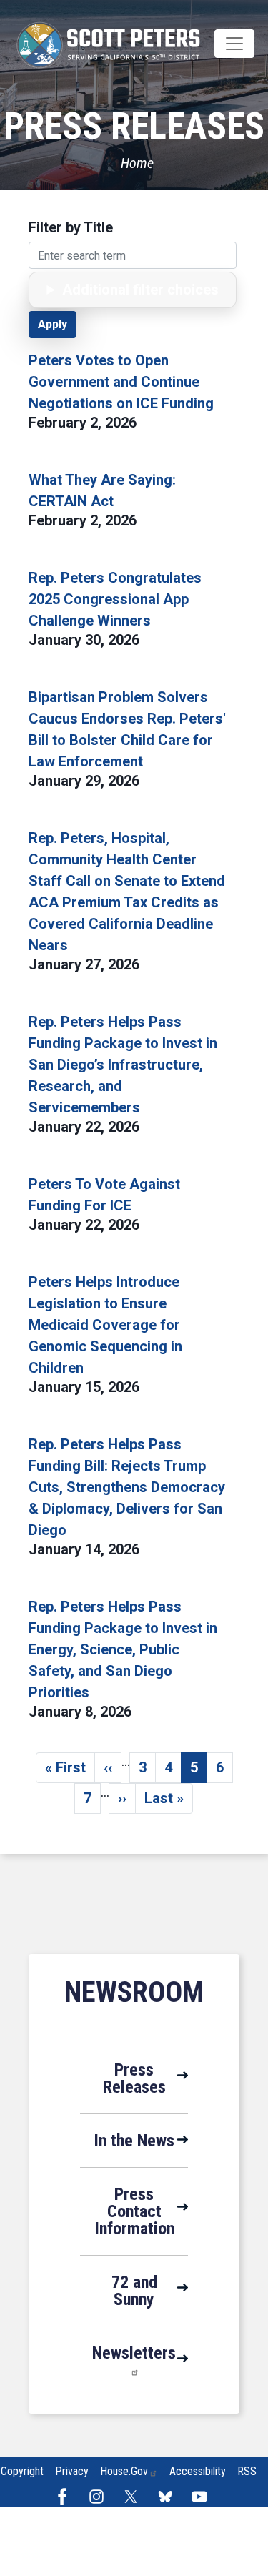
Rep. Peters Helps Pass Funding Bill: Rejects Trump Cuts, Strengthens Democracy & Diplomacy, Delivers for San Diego (127, 1487)
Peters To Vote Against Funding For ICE (104, 1195)
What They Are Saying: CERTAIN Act (102, 490)
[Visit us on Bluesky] (169, 2497)
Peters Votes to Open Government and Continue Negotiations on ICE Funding (121, 382)
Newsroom (134, 1992)
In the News (134, 2141)
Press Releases (134, 2078)
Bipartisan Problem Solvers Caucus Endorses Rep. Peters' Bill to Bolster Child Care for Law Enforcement (127, 729)
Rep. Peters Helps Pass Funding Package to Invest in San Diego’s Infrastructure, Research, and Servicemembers (123, 1065)
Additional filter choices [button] (140, 290)
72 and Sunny (134, 2291)
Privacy (72, 2471)
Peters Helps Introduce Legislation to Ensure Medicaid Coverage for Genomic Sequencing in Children (105, 1325)
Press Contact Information (134, 2211)
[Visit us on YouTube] (203, 2497)
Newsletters (134, 2353)
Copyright (22, 2471)
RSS (247, 2471)
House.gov (124, 2471)
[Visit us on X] (134, 2497)
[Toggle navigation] (234, 44)
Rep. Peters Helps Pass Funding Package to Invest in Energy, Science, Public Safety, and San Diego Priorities (123, 1649)
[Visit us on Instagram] (100, 2497)
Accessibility (198, 2471)
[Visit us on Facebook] (66, 2497)
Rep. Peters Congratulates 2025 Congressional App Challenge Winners (115, 599)
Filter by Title (71, 227)
